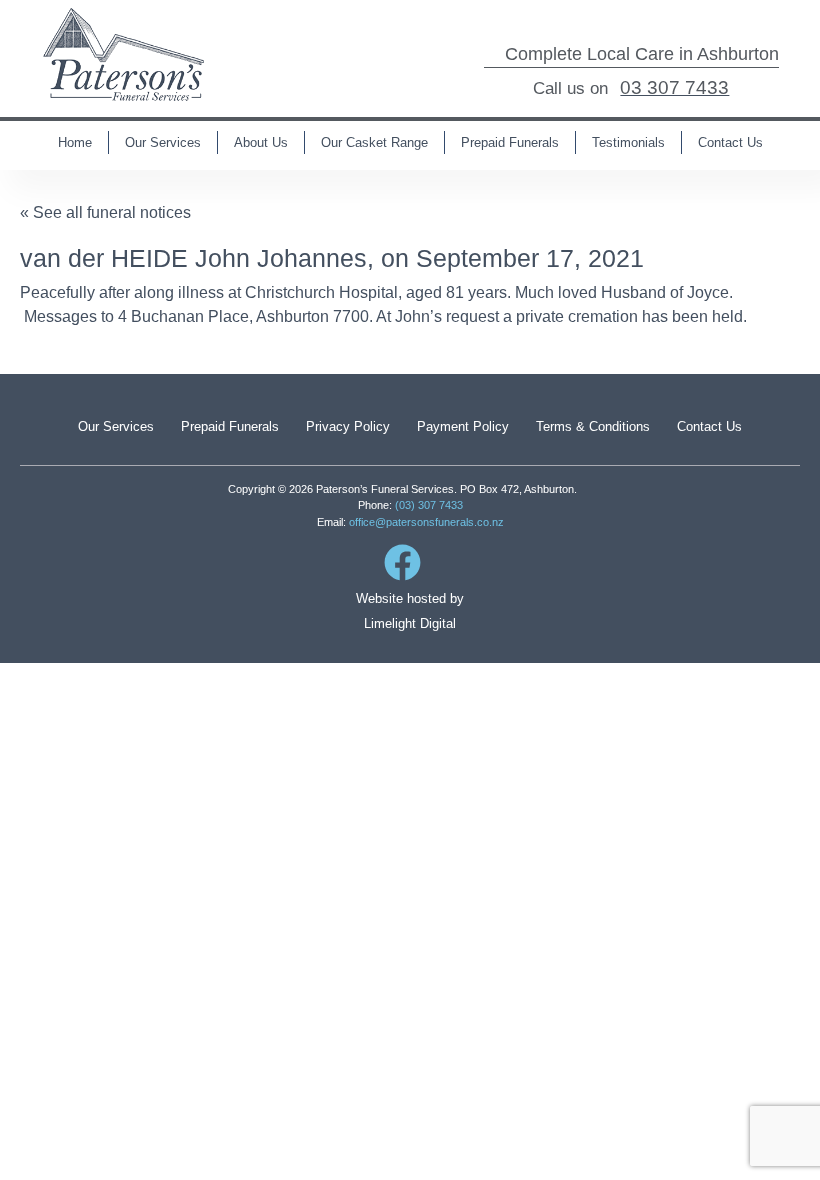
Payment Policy (463, 426)
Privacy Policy (348, 426)
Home (75, 142)
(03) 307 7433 (429, 505)
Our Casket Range (374, 142)
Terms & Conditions (593, 426)
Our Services (163, 142)
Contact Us (730, 142)
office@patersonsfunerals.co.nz (426, 522)
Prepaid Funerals (510, 142)
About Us (261, 142)
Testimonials (628, 142)
